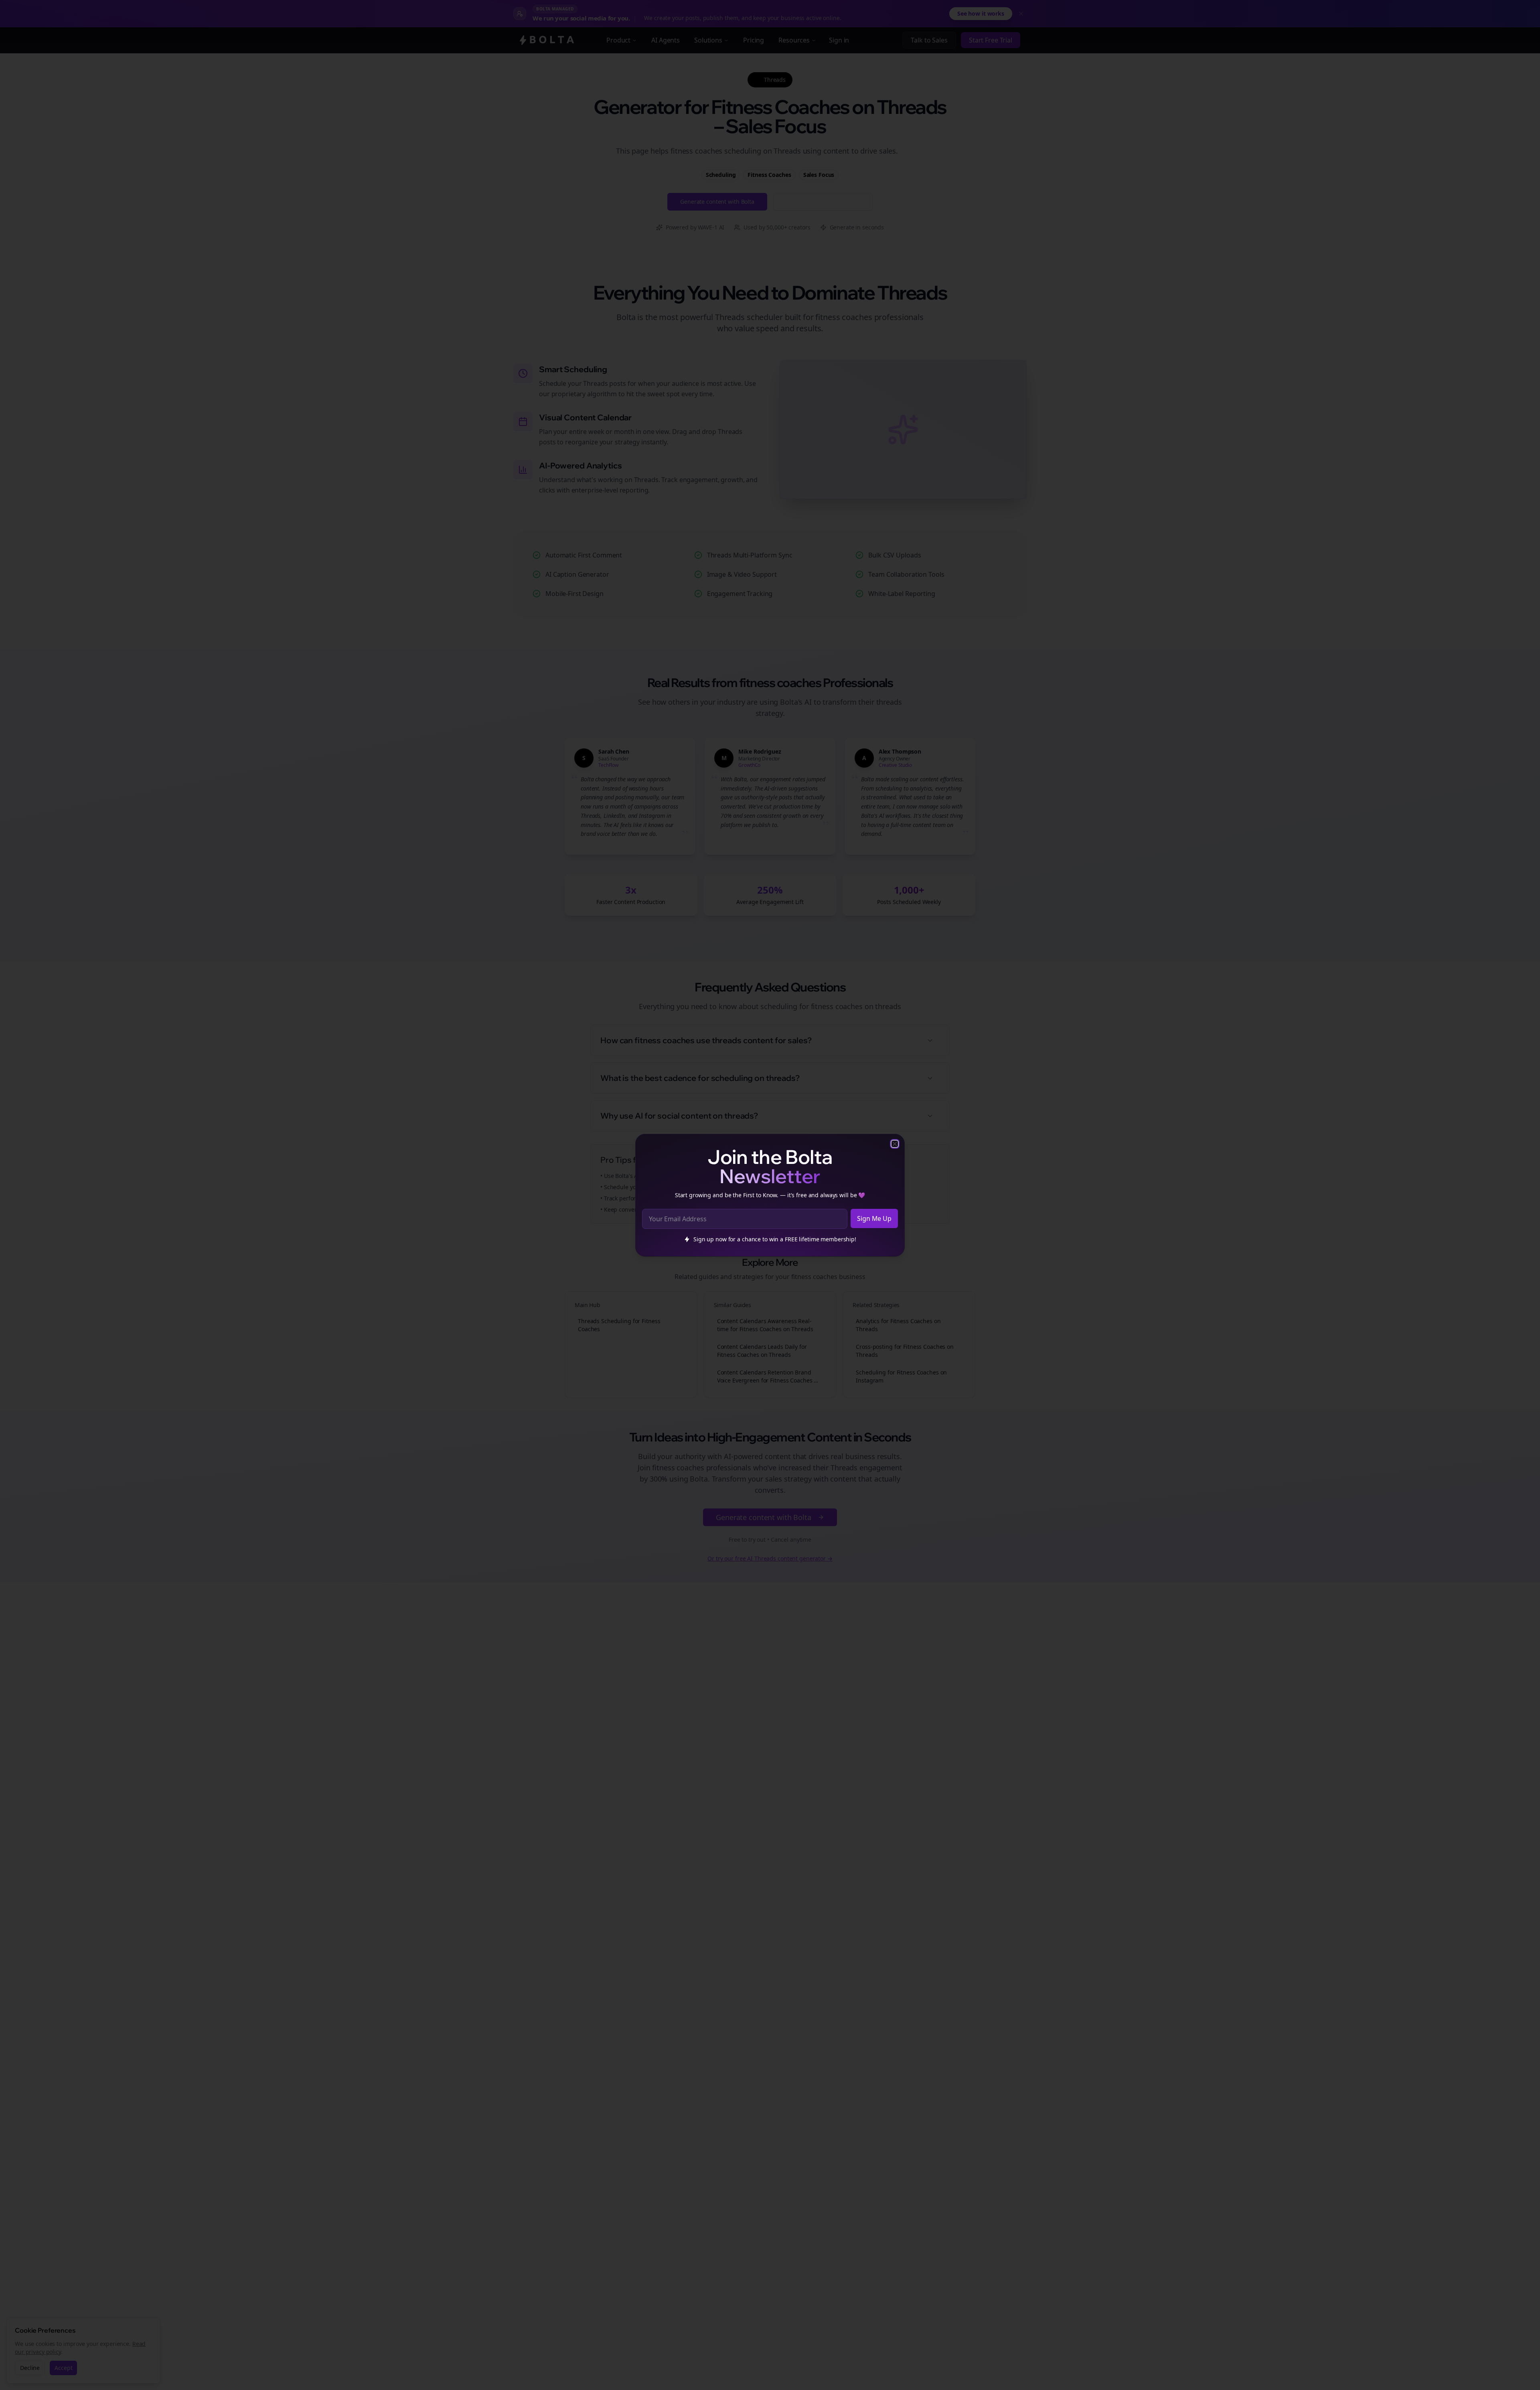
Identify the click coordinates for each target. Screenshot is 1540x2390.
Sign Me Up (874, 1218)
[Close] (895, 1144)
